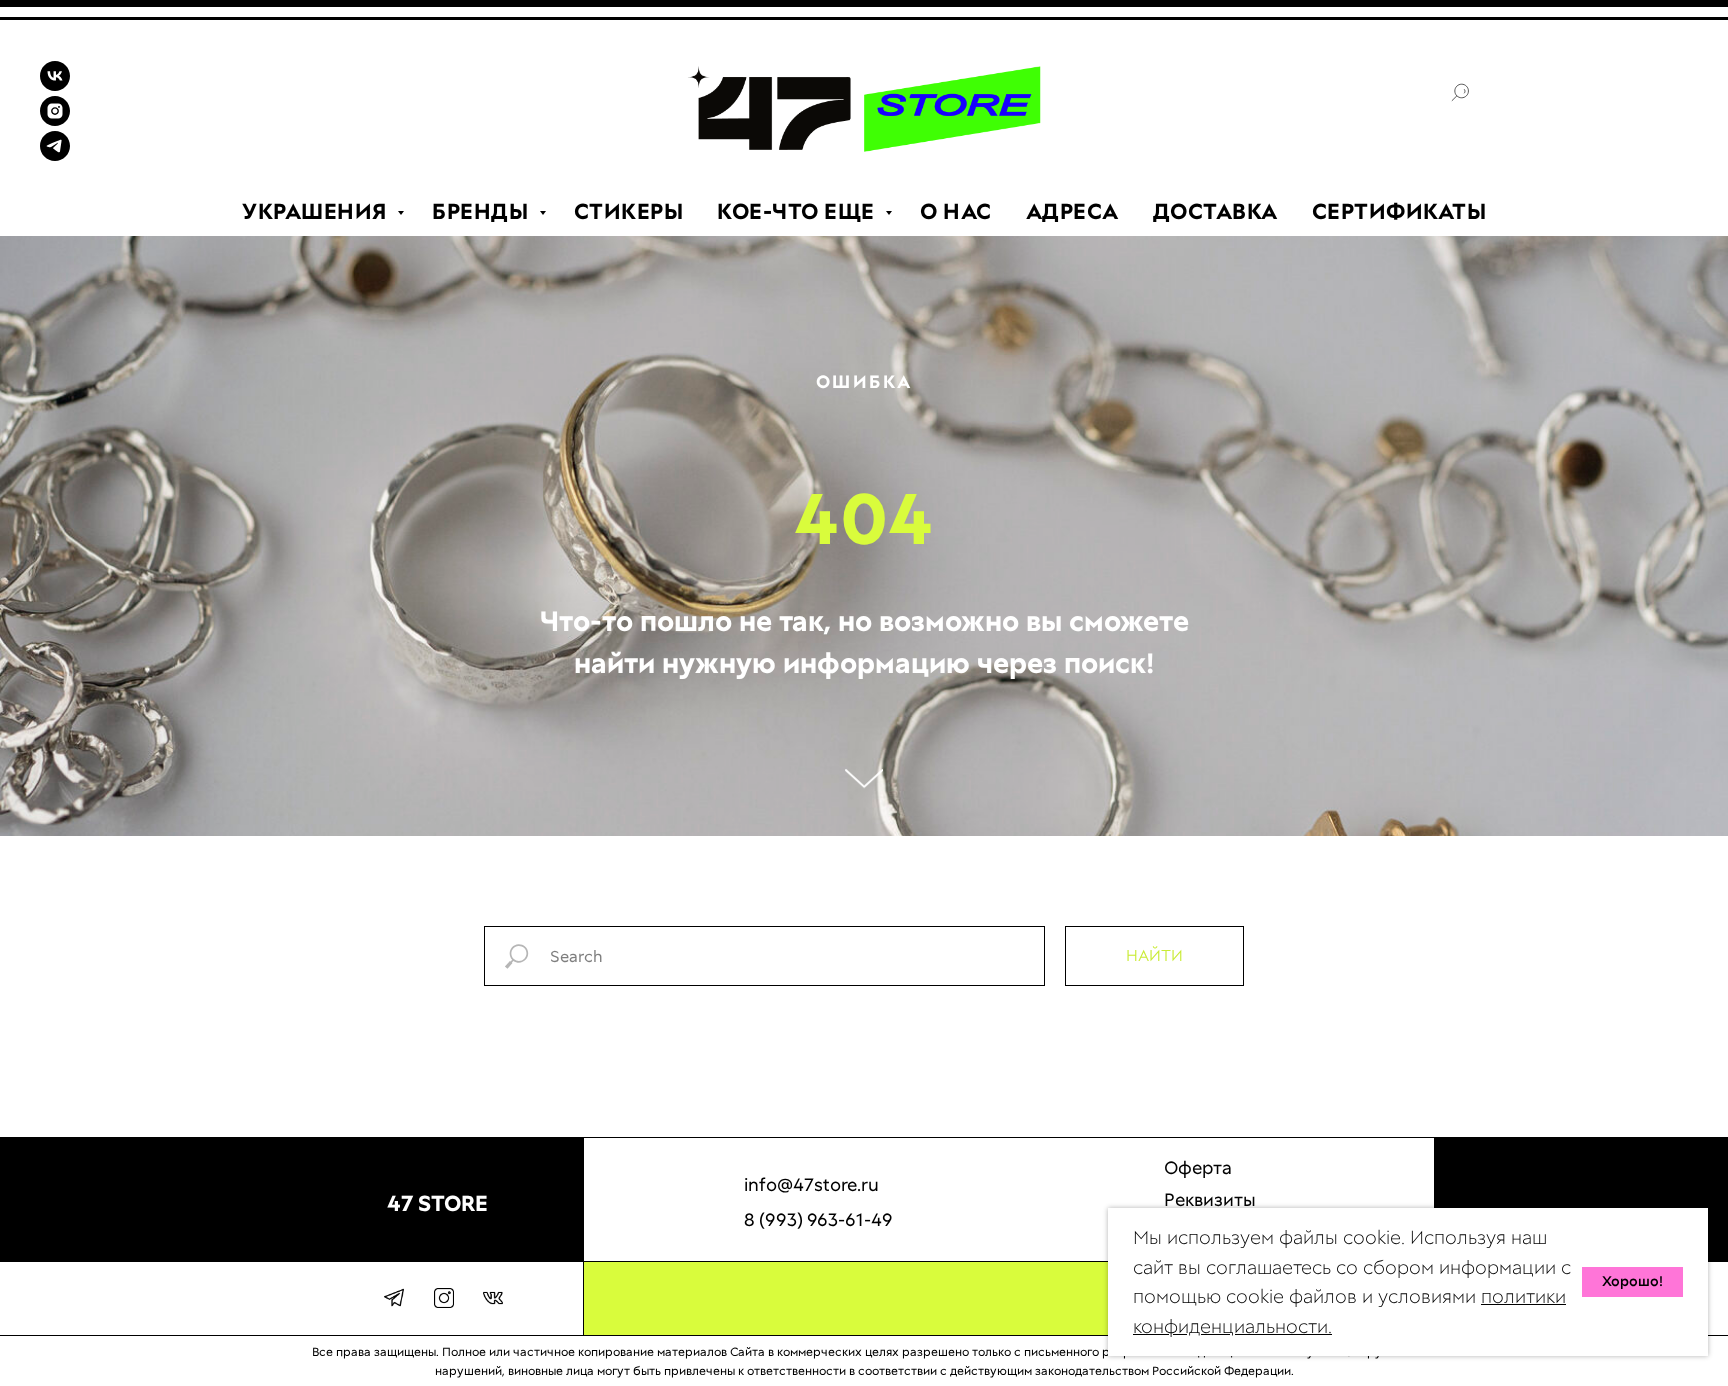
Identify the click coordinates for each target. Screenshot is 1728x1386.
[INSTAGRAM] (55, 120)
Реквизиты (1210, 1199)
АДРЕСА (1072, 211)
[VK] (55, 85)
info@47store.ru (811, 1184)
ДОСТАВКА (1215, 211)
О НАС (956, 211)
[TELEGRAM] (55, 155)
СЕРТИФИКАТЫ (1399, 211)
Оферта (1198, 1167)
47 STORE (437, 1203)
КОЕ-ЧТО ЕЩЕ (798, 211)
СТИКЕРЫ (629, 211)
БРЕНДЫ (483, 211)
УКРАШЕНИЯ (317, 211)
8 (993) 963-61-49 (818, 1219)
